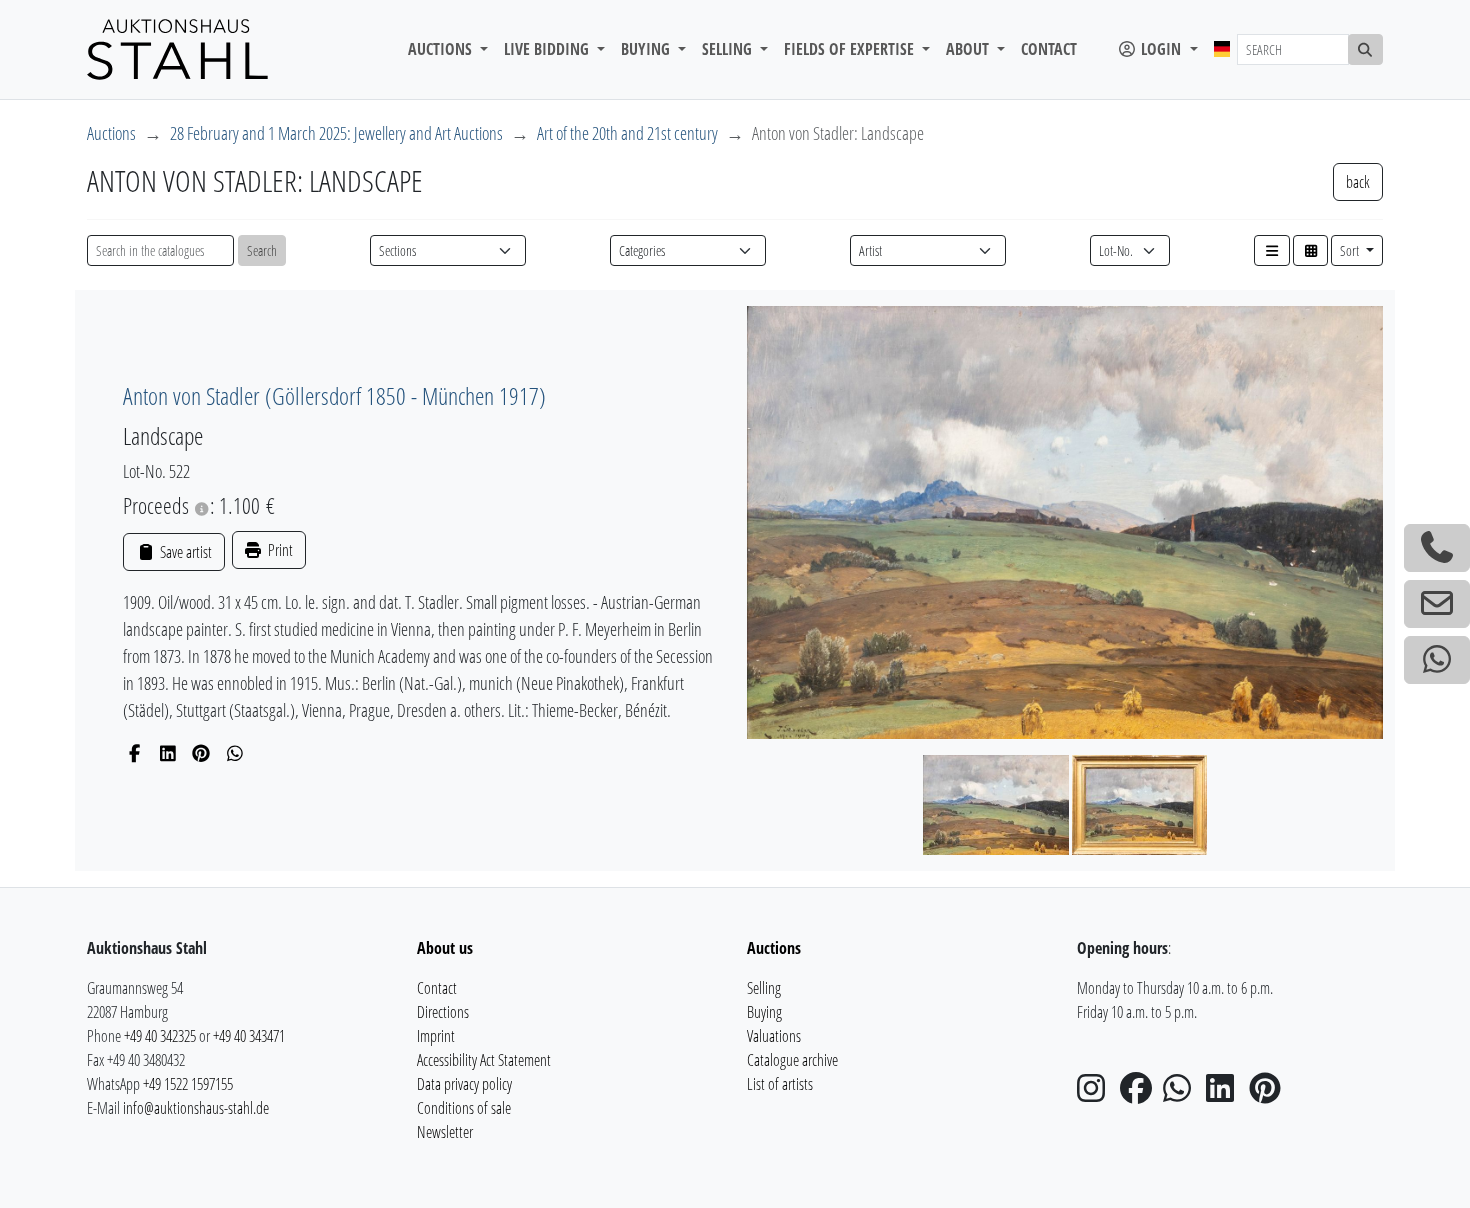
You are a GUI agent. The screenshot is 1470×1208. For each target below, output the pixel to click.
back (1358, 182)
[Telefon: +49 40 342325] (1437, 548)
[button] (1272, 250)
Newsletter (445, 1132)
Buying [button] (647, 49)
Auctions (111, 133)
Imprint (436, 1036)
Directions (443, 1012)
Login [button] (1161, 49)
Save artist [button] (184, 552)
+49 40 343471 (249, 1036)
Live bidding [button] (548, 49)
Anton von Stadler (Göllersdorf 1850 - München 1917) (334, 395)
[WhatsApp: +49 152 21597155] (1437, 660)
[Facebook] (134, 753)
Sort (1351, 250)
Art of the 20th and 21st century (627, 133)
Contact (1049, 49)
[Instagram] (1097, 1094)
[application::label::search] (1366, 49)
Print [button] (279, 550)
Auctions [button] (442, 49)
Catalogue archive (792, 1060)
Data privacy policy (464, 1084)
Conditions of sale (464, 1108)
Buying (764, 1012)
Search (262, 250)
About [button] (969, 49)
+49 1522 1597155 (188, 1084)
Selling (764, 988)
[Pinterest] (201, 753)
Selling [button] (729, 49)
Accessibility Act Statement (484, 1060)
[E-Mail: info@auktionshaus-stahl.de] (1437, 604)
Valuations (774, 1036)
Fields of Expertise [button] (851, 49)
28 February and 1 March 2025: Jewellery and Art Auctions (336, 133)
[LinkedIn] (168, 753)
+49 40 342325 (160, 1036)
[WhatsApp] (235, 753)
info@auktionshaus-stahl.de (196, 1108)
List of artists (780, 1084)
